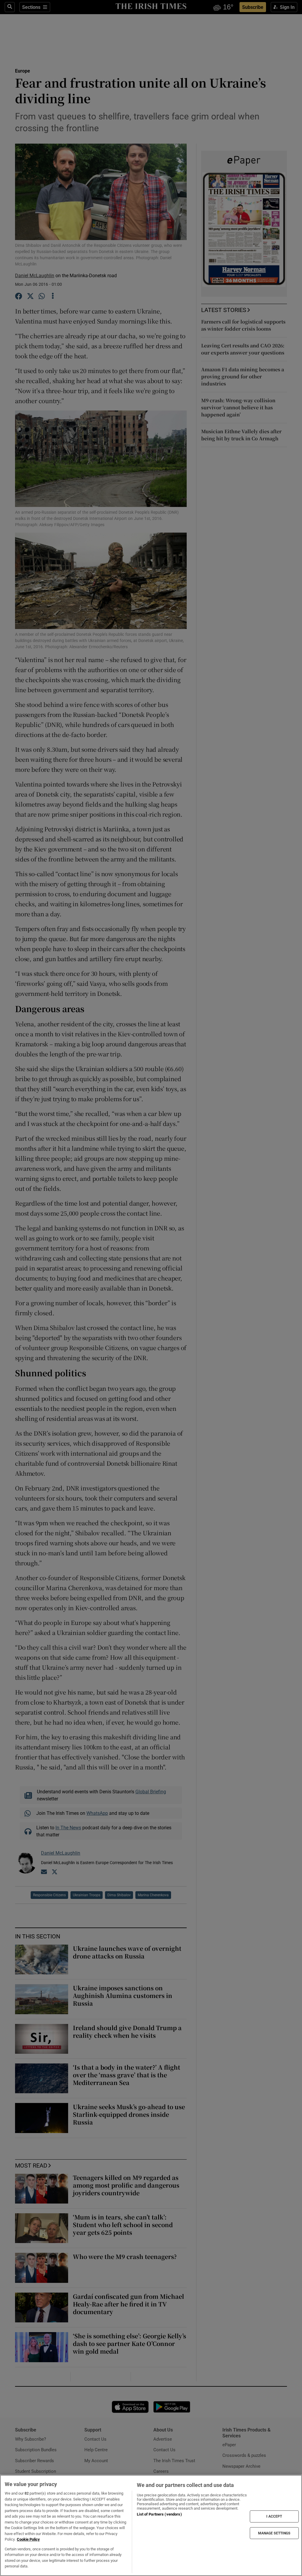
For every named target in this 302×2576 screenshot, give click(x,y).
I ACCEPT (274, 2516)
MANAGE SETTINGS (274, 2533)
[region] (151, 2525)
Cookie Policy (28, 2539)
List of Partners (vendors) (159, 2514)
